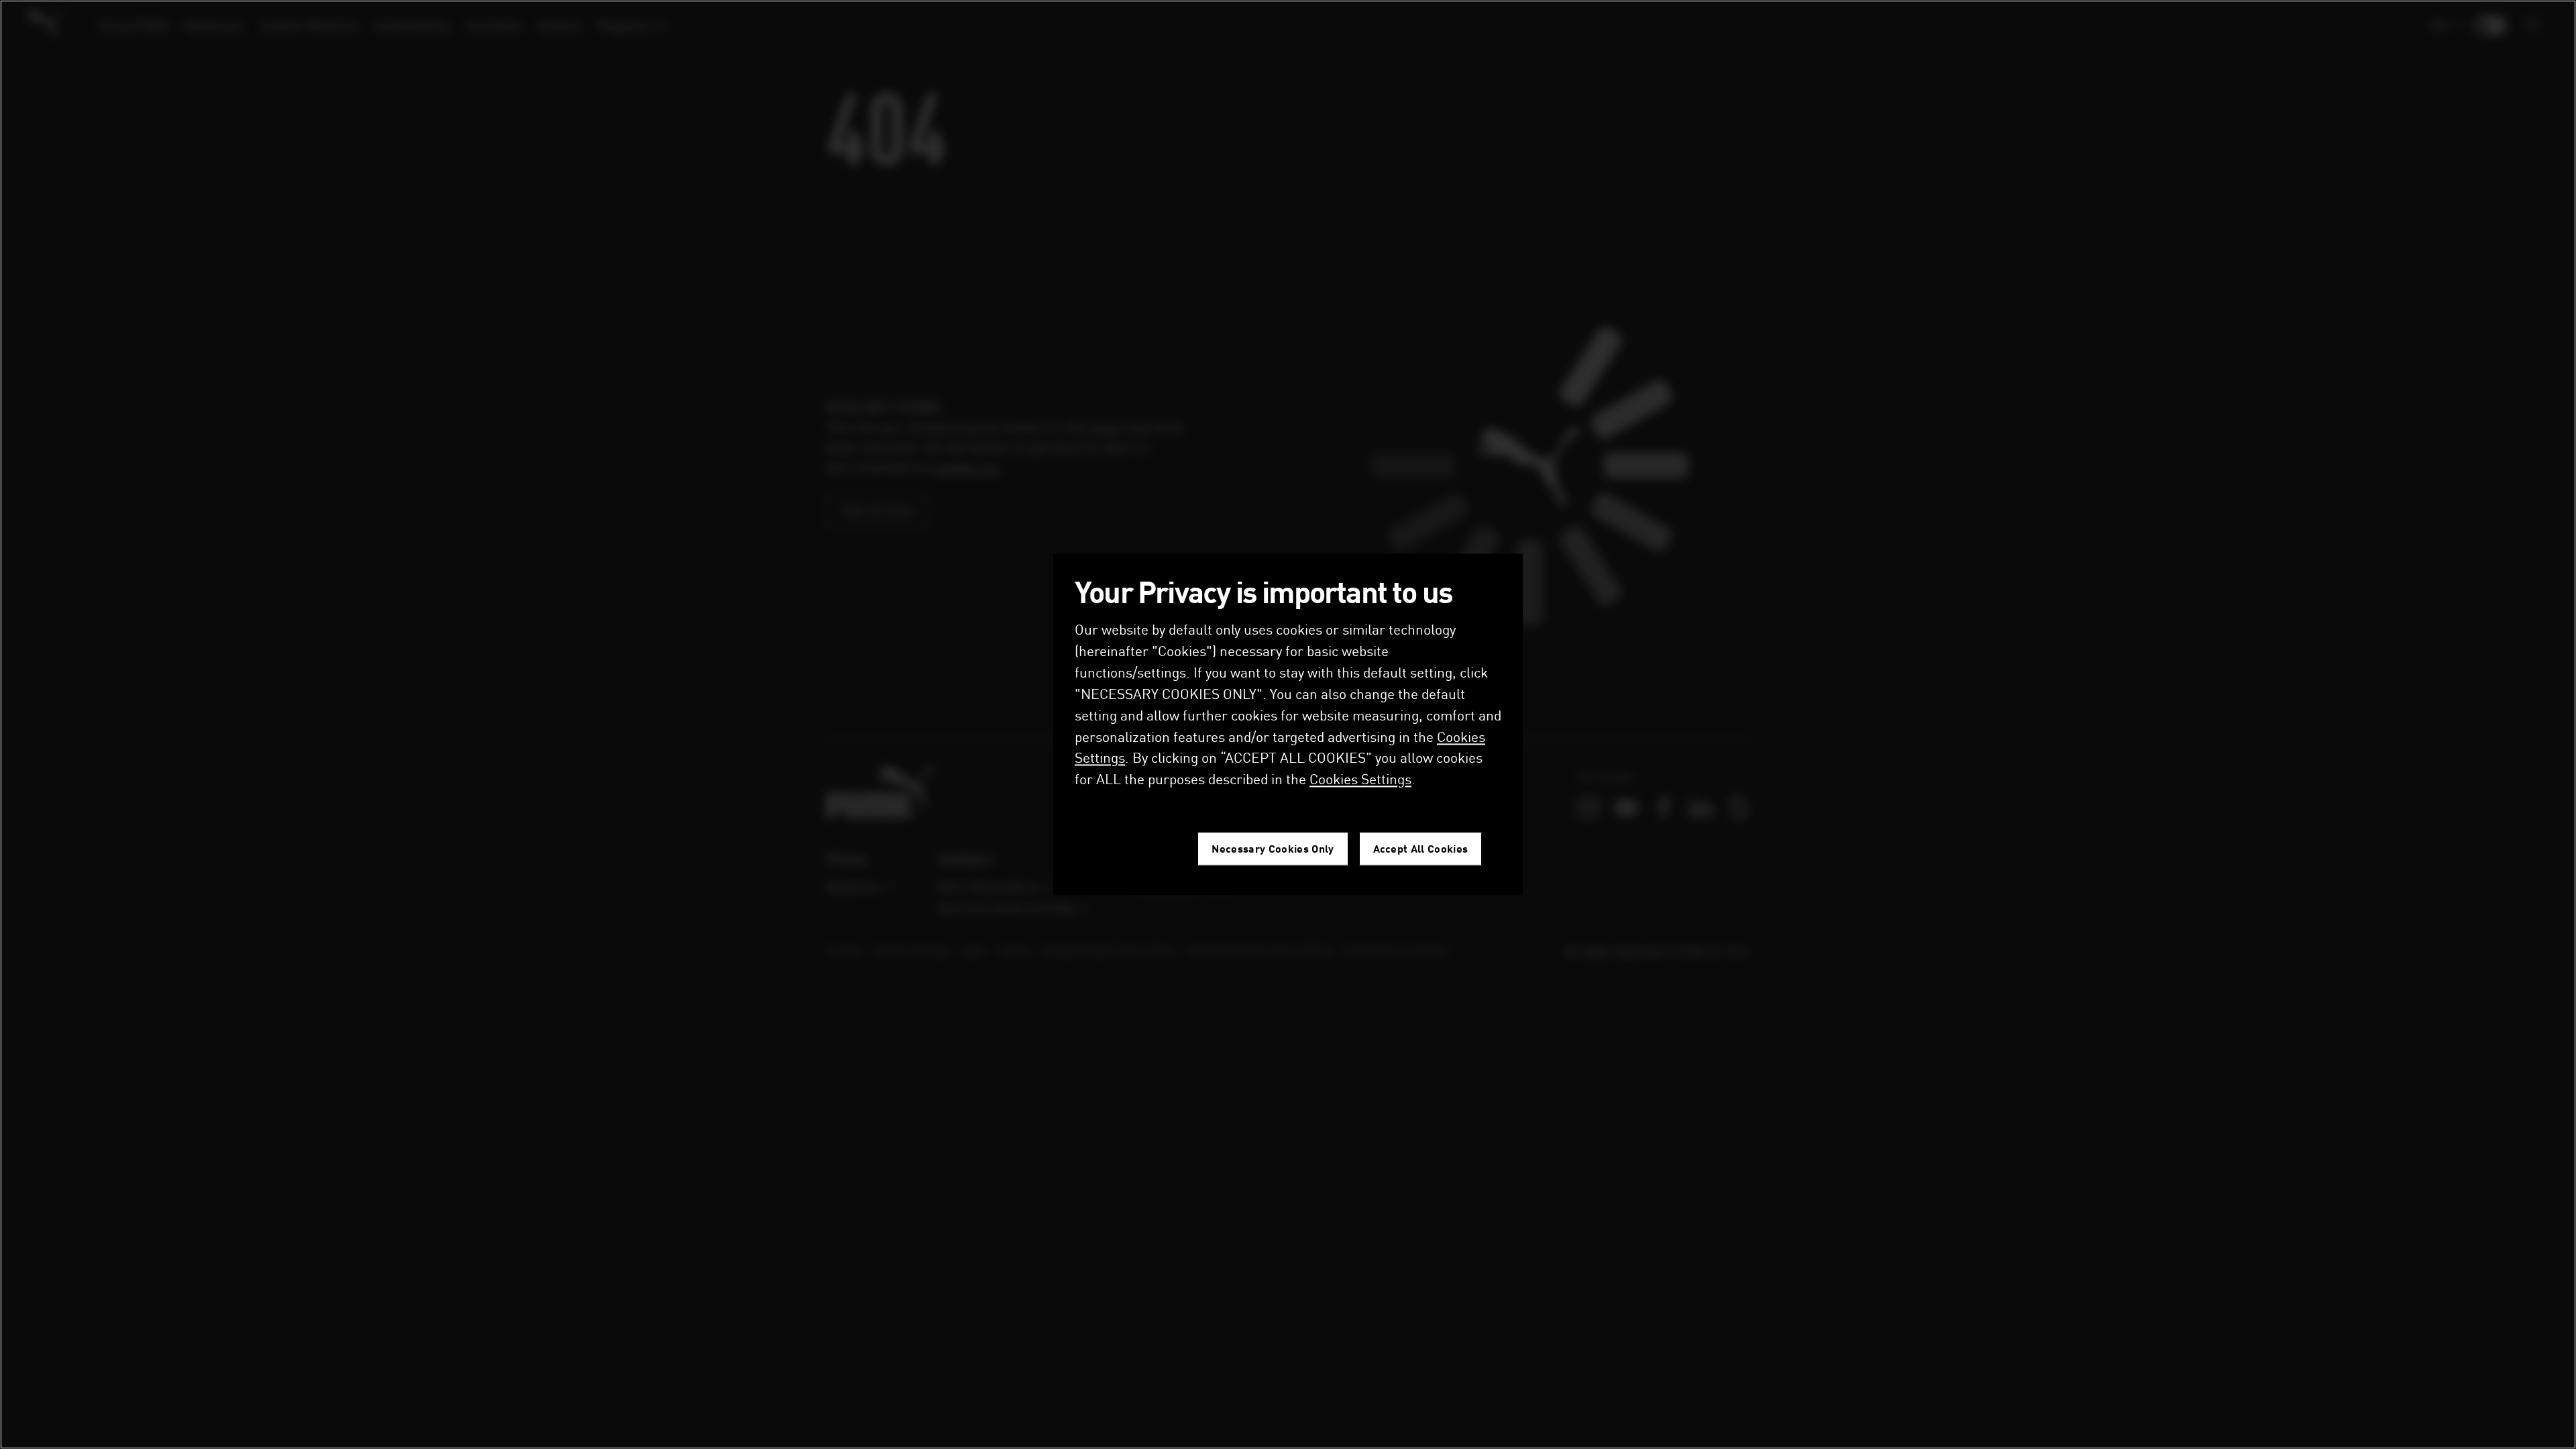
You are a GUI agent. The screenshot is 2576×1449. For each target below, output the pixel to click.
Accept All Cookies (1421, 849)
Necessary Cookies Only (1273, 849)
